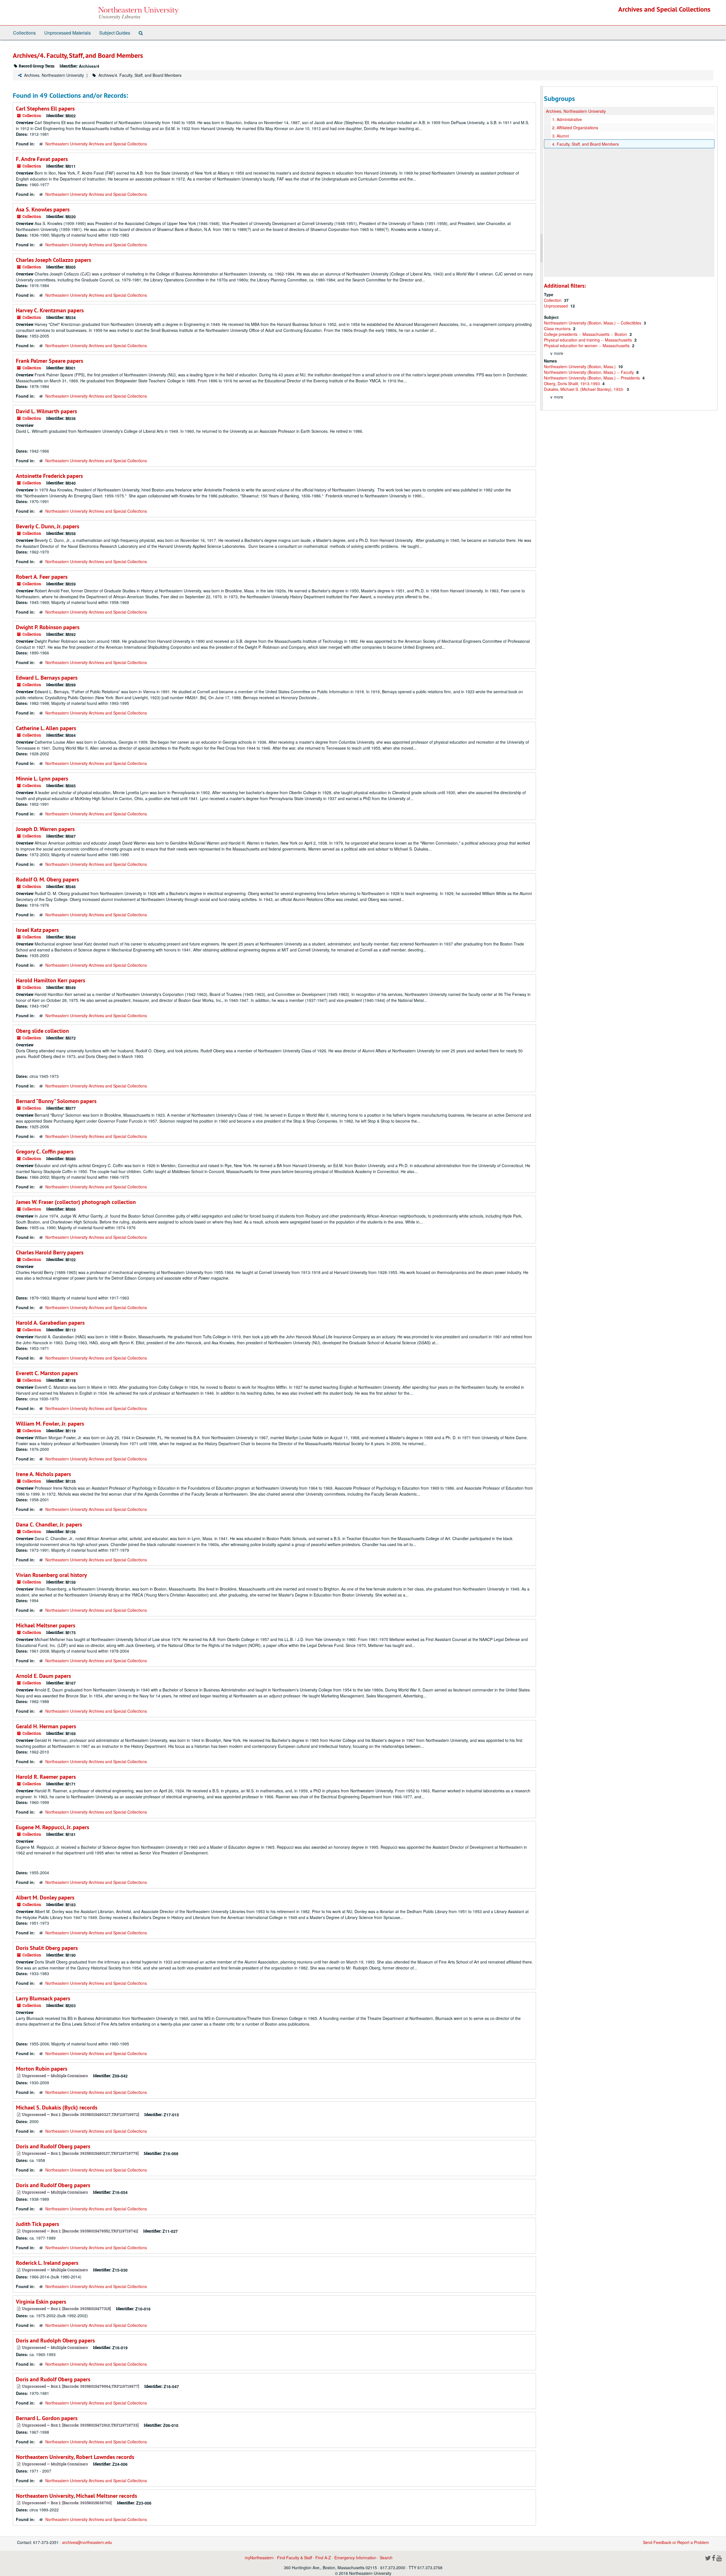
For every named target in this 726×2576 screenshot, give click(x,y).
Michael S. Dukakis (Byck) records (57, 2108)
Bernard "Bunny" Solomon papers (56, 1101)
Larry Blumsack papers (43, 1998)
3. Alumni (561, 136)
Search (386, 2558)
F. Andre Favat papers (42, 159)
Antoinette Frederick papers (49, 476)
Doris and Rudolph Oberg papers (55, 2340)
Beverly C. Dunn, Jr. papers (48, 526)
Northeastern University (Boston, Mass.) (580, 366)
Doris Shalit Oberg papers (47, 1948)
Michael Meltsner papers (46, 1625)
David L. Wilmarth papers (46, 411)
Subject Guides (115, 33)
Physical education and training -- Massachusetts (588, 340)
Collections (24, 33)
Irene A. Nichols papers (43, 1474)
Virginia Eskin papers (41, 2302)
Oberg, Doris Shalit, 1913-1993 (572, 383)
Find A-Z (323, 2558)
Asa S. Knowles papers (43, 209)
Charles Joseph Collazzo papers (53, 260)
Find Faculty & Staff (295, 2558)
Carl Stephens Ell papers (45, 109)
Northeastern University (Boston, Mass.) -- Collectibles (593, 323)
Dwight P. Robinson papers (48, 627)
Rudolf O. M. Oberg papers (47, 879)
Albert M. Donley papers (45, 1897)
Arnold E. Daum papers (43, 1676)
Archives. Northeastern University (54, 75)
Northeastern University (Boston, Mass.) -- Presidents (592, 378)
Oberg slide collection (42, 1031)
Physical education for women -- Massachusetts (587, 345)
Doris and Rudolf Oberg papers (53, 2146)
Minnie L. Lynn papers (42, 779)
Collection (553, 300)
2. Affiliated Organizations (575, 128)
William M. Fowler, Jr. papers (50, 1424)
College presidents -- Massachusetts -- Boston (586, 334)
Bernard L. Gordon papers (47, 2418)
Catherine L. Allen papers (46, 728)
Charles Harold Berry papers (50, 1252)
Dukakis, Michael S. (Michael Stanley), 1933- (585, 389)
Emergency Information (355, 2558)
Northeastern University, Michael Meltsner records (76, 2496)
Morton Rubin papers (42, 2069)
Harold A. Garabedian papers (50, 1323)
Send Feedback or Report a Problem (676, 2542)
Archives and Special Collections (664, 9)
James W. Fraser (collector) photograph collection (76, 1202)
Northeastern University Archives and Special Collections (96, 144)
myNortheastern (259, 2558)
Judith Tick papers (37, 2224)
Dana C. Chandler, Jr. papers (49, 1525)
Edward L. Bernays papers (47, 678)
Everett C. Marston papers (47, 1373)
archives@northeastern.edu (87, 2542)
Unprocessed (556, 306)
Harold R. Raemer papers (46, 1777)
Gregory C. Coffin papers (45, 1152)
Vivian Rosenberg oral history (51, 1575)
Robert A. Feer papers (42, 577)
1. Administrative (567, 119)
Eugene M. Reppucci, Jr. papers (52, 1827)
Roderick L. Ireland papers (47, 2263)
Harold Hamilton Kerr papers (50, 980)
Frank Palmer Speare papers (49, 361)
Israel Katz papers (37, 930)
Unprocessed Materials (67, 33)
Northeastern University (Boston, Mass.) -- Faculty (589, 372)
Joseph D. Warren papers (45, 829)
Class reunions (558, 328)
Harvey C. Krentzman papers (50, 310)
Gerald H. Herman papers (46, 1726)
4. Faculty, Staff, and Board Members (585, 144)
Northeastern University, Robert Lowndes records (75, 2457)
